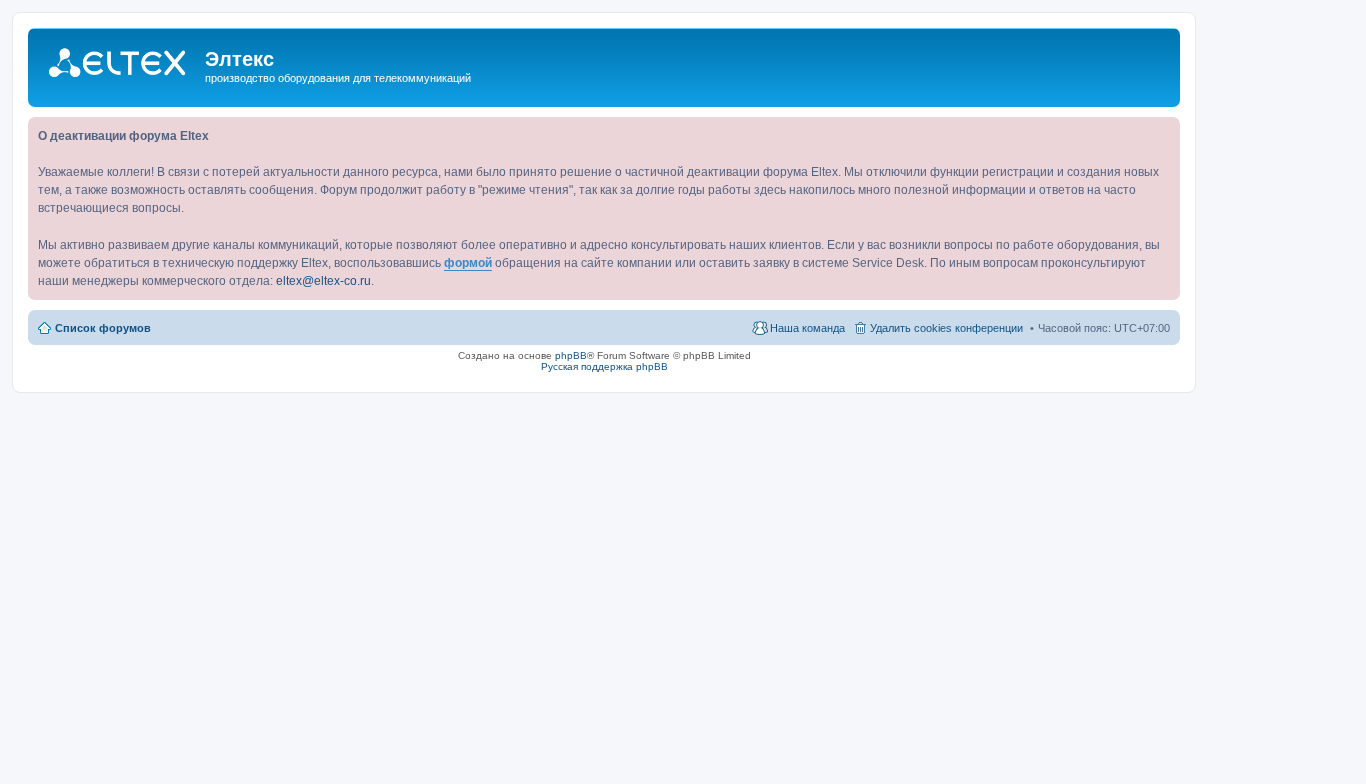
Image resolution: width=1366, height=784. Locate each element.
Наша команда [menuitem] (807, 328)
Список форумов (103, 328)
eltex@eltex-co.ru (323, 281)
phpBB (571, 355)
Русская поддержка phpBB (604, 366)
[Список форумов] (119, 64)
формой (468, 263)
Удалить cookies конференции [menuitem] (946, 328)
